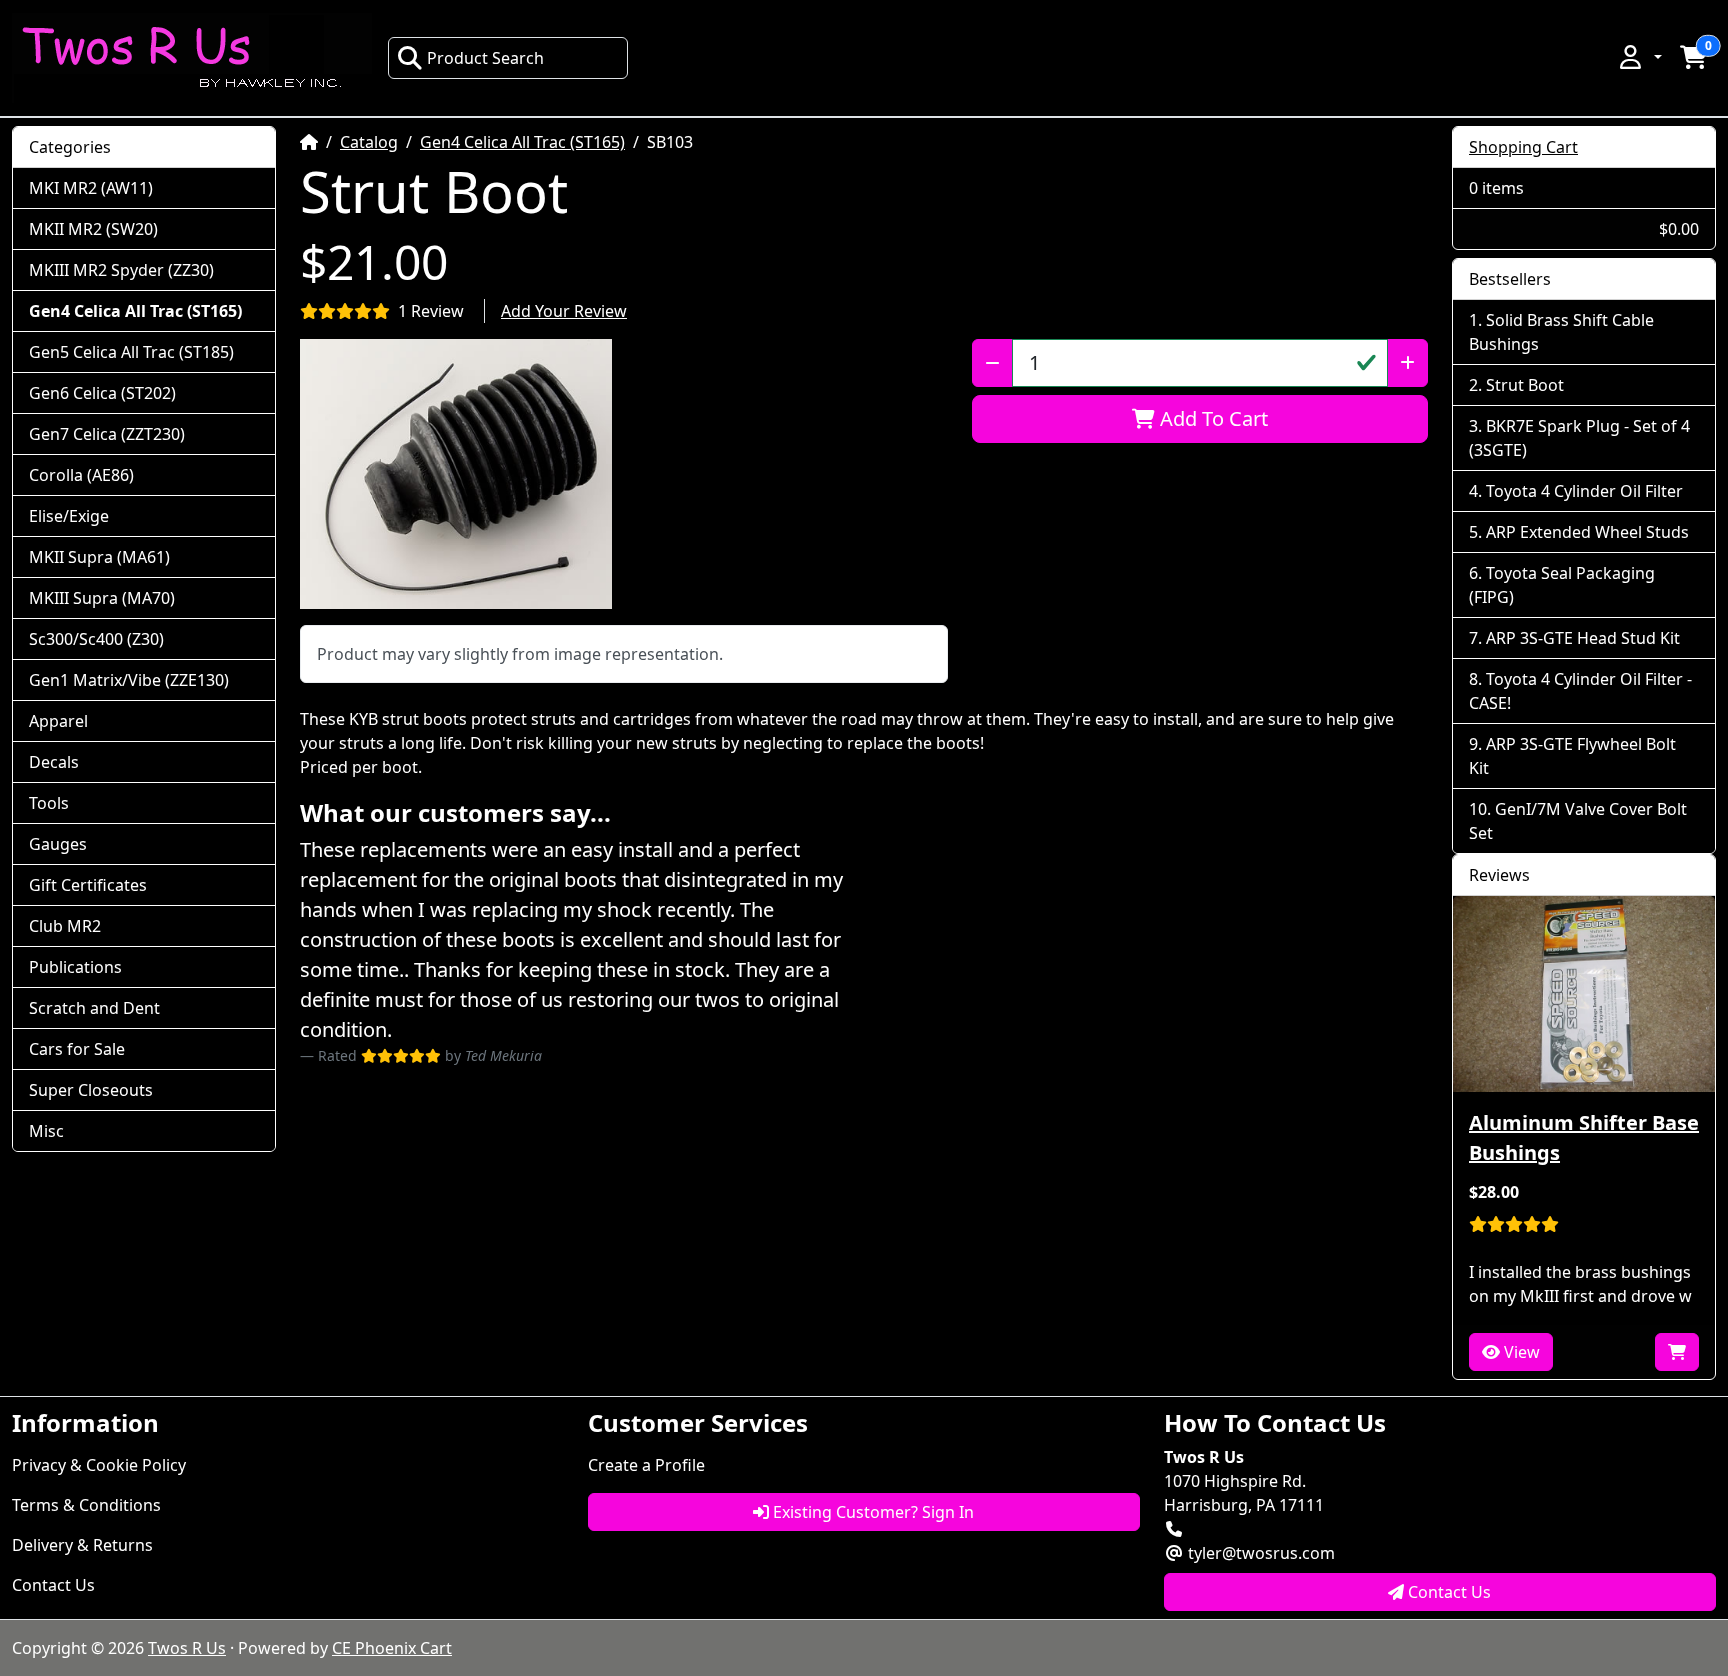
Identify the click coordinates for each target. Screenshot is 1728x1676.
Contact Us (53, 1585)
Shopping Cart (1523, 147)
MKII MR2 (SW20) (93, 229)
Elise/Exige (69, 516)
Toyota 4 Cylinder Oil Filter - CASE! (1580, 691)
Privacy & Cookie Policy (99, 1465)
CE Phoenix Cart (392, 1648)
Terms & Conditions (86, 1505)
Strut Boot (1525, 385)
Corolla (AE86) (81, 475)
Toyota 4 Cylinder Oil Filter (1584, 491)
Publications (75, 967)
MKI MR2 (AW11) (91, 188)
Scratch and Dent (94, 1008)
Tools (49, 803)
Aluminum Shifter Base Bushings (1584, 1137)
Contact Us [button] (1447, 1592)
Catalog (369, 142)
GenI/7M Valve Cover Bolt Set (1578, 821)
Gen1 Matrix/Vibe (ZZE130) (129, 680)
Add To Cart (1211, 418)
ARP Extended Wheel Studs (1587, 532)
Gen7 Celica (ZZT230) (107, 434)
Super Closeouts (91, 1090)
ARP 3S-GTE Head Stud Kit (1583, 638)
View (1520, 1352)
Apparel (58, 721)
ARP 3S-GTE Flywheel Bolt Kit (1572, 756)
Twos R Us (187, 1648)
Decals (54, 762)
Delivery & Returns (82, 1545)
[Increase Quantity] (1407, 363)
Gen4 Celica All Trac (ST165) (522, 142)
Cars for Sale (77, 1049)
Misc (46, 1131)
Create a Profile (646, 1465)
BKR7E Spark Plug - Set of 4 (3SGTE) (1579, 438)
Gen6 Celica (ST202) (102, 393)
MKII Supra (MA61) (99, 557)
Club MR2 (65, 926)
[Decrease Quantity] (992, 363)
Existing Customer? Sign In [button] (871, 1512)
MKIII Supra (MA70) (102, 598)
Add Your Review (564, 311)
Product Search (485, 58)
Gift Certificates (88, 885)
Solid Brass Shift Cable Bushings (1561, 332)
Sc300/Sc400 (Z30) (96, 639)
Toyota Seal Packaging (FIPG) (1562, 585)
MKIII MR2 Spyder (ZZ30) (121, 270)
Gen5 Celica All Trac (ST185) (131, 352)
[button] (1639, 57)
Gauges (58, 844)
